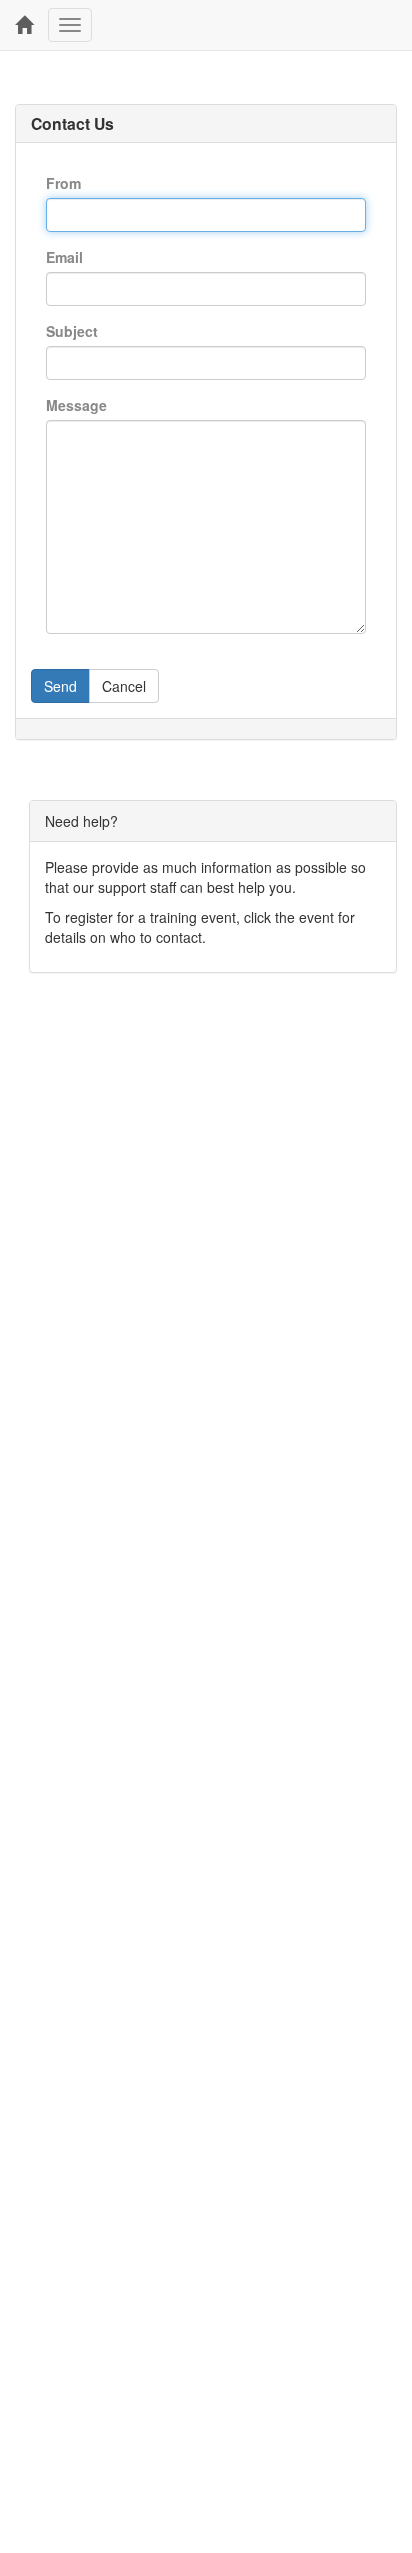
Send (60, 686)
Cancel (124, 686)
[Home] (24, 25)
